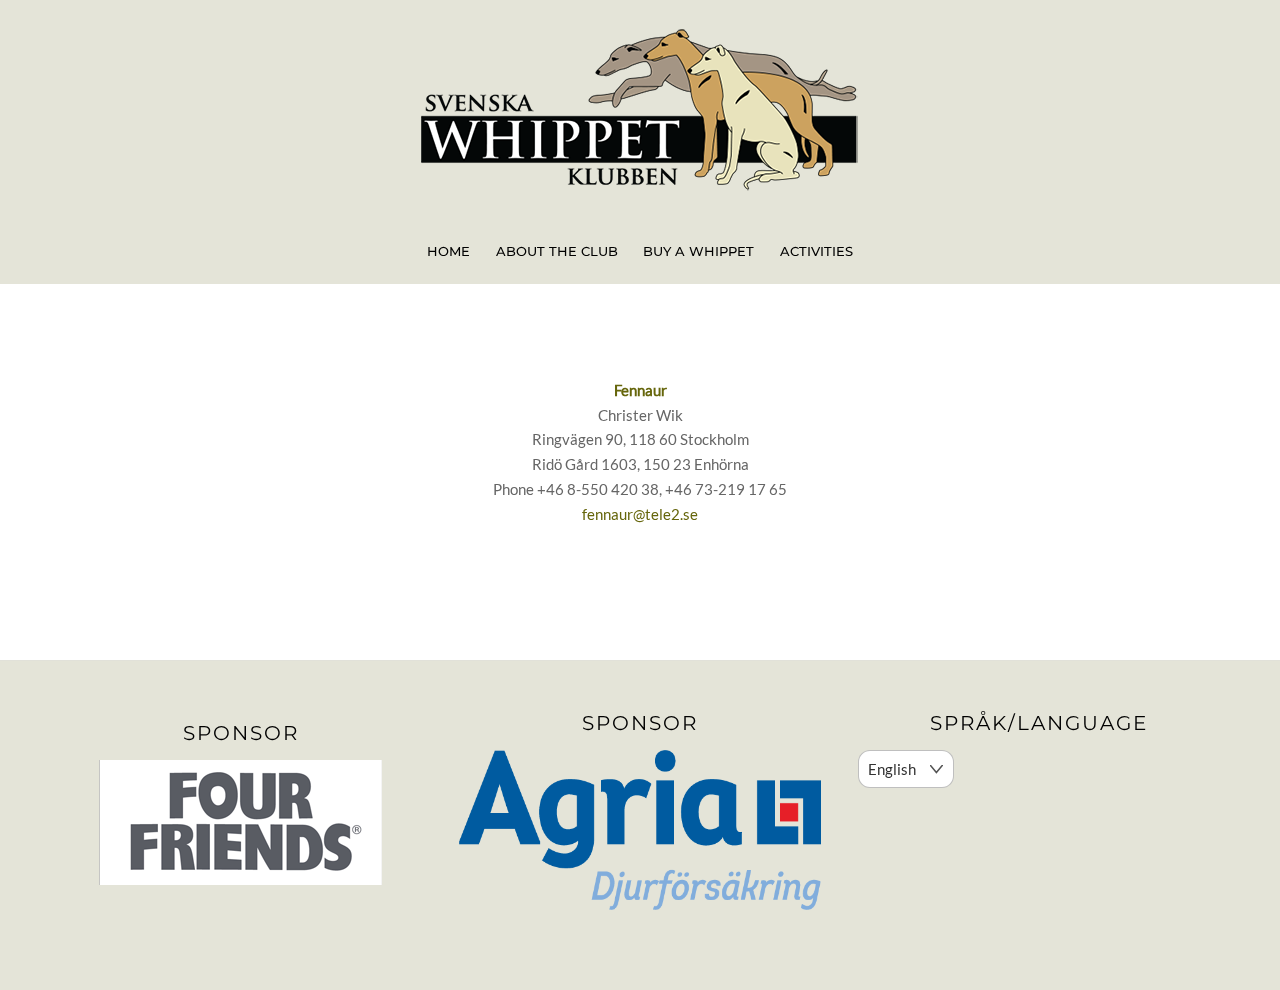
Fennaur (640, 390)
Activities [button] (816, 251)
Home (448, 251)
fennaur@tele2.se (640, 514)
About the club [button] (557, 251)
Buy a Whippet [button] (698, 251)
